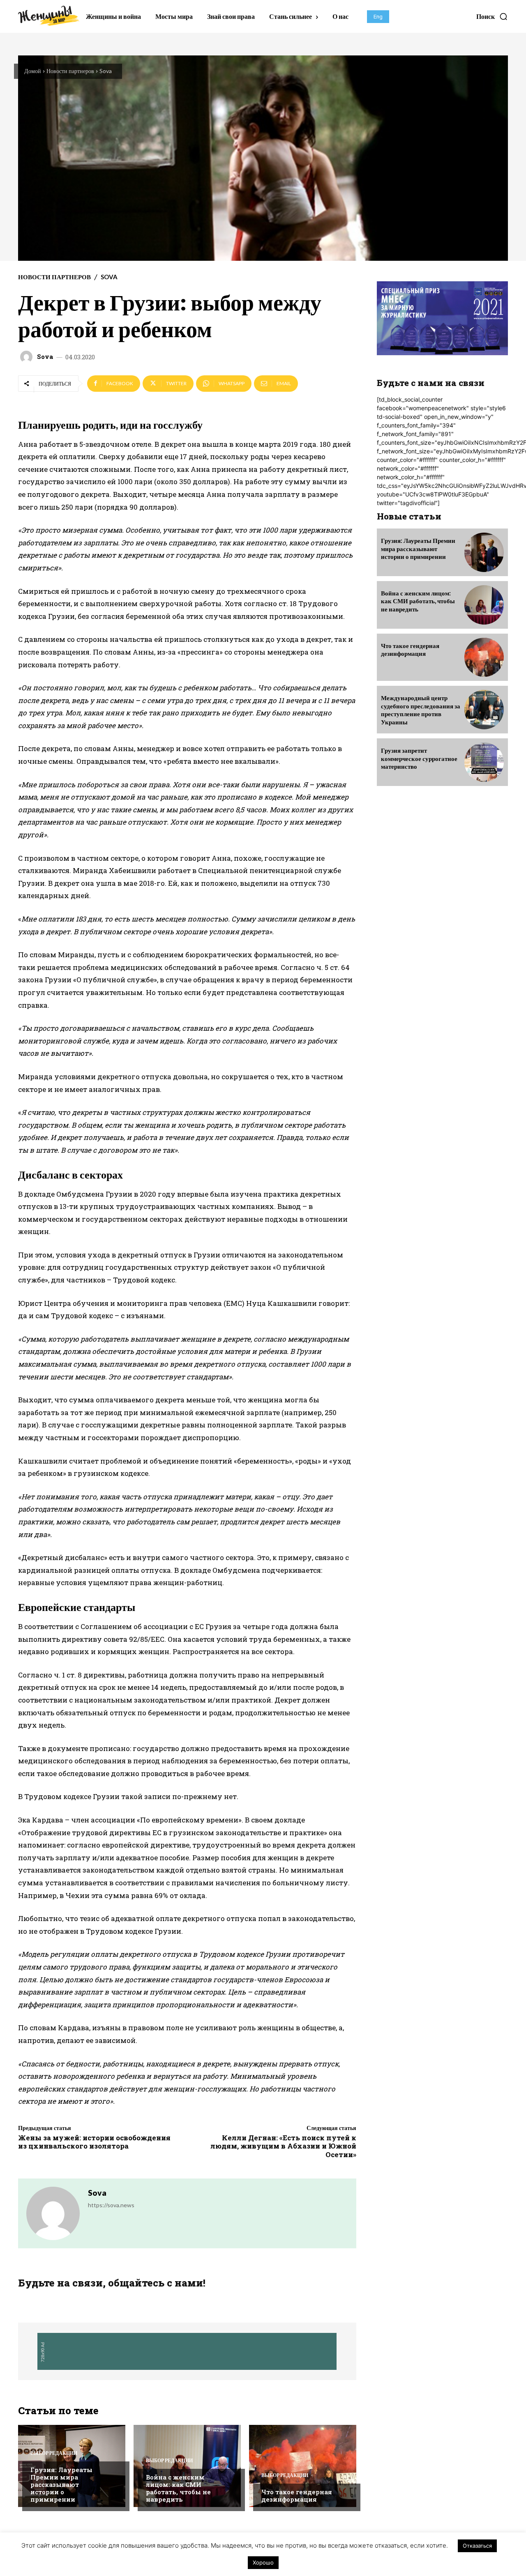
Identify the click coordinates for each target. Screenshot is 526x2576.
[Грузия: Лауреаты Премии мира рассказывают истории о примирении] (484, 552)
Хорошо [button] (263, 2562)
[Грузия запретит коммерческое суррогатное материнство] (484, 762)
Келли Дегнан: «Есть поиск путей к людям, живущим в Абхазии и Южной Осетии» (283, 2146)
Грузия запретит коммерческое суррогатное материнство (419, 758)
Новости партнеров (70, 71)
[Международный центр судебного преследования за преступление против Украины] (484, 710)
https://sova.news (111, 2205)
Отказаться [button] (477, 2546)
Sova (106, 71)
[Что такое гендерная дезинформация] (303, 2466)
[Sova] (28, 357)
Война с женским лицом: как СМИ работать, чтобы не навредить (178, 2488)
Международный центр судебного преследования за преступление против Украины (421, 710)
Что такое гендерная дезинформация (297, 2496)
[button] (492, 16)
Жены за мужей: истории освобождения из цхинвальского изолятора (94, 2142)
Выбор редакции (54, 2453)
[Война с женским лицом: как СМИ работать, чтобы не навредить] (187, 2466)
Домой (33, 71)
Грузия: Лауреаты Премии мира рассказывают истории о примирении (61, 2484)
